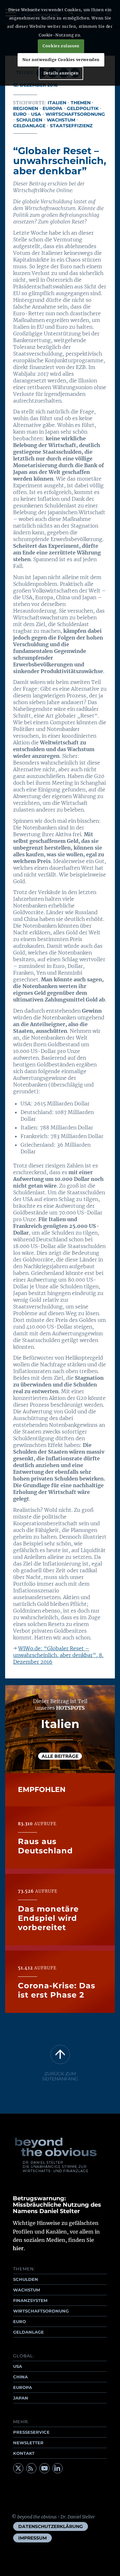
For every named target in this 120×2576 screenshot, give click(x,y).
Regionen (26, 108)
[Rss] (31, 2468)
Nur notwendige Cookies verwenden (61, 60)
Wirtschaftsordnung (75, 114)
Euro (20, 114)
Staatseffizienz (71, 126)
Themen (81, 103)
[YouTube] (44, 2468)
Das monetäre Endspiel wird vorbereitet (48, 1918)
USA (36, 114)
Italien (57, 103)
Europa (52, 108)
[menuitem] (51, 2526)
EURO (20, 2321)
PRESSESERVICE (31, 2432)
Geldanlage (29, 126)
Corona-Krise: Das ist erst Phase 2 (57, 1990)
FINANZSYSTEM (30, 2300)
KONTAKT (24, 2453)
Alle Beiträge (60, 1756)
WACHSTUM (27, 2290)
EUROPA (23, 2387)
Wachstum (61, 120)
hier (18, 2248)
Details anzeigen (61, 73)
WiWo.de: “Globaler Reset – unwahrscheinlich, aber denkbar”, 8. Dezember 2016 (58, 1655)
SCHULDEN (26, 2279)
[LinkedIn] (58, 2468)
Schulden (29, 120)
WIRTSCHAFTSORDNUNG (41, 2311)
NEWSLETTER (28, 2443)
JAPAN (21, 2398)
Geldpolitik (83, 108)
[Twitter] (18, 2468)
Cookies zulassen (61, 46)
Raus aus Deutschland (45, 1846)
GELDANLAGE (28, 2332)
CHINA (20, 2377)
